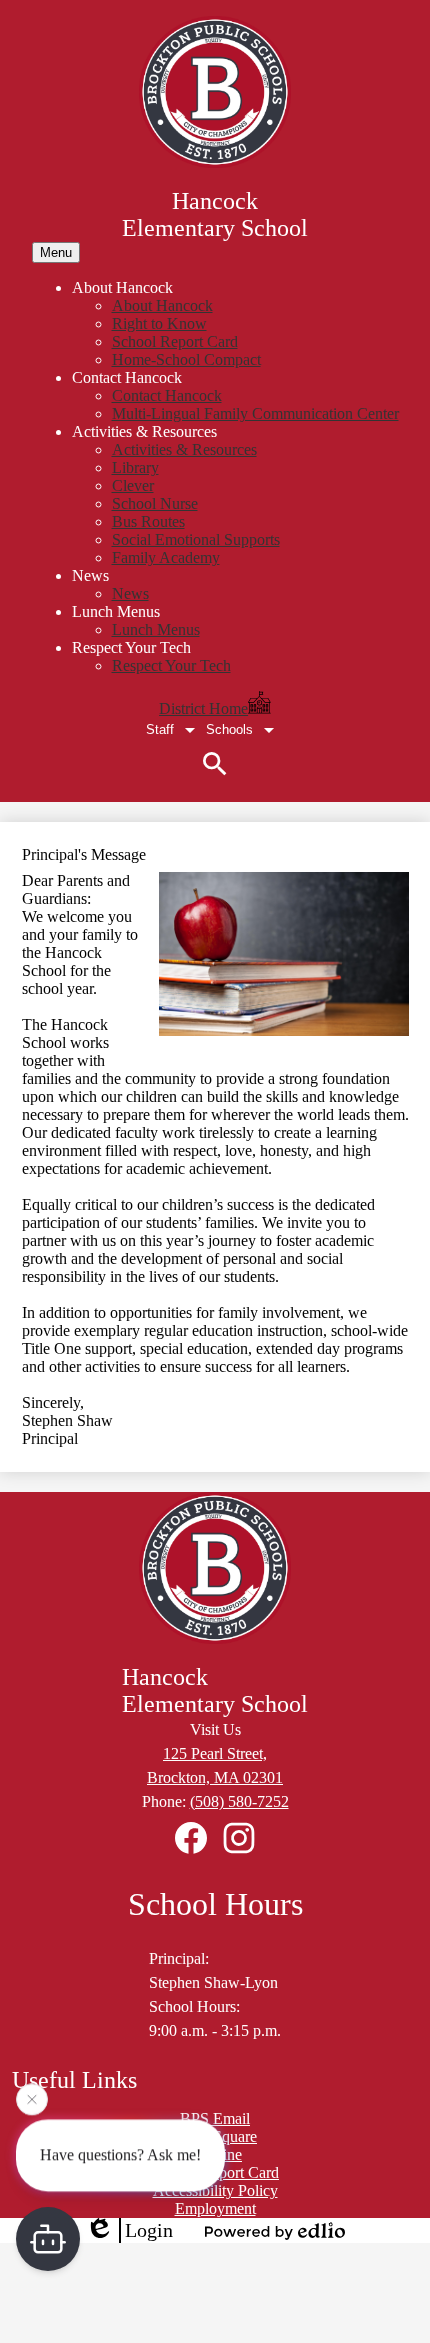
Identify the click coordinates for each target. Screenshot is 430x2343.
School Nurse (155, 503)
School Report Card (175, 341)
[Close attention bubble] (32, 2099)
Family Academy (166, 557)
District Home (203, 708)
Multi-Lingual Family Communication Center (255, 413)
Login (149, 2230)
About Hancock (162, 305)
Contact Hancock (167, 395)
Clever (133, 485)
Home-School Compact (186, 359)
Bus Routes (148, 521)
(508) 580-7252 (239, 1801)
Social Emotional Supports (196, 539)
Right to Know (159, 323)
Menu (56, 252)
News (130, 593)
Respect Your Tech (171, 665)
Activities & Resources (184, 449)
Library (135, 467)
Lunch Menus (156, 629)
